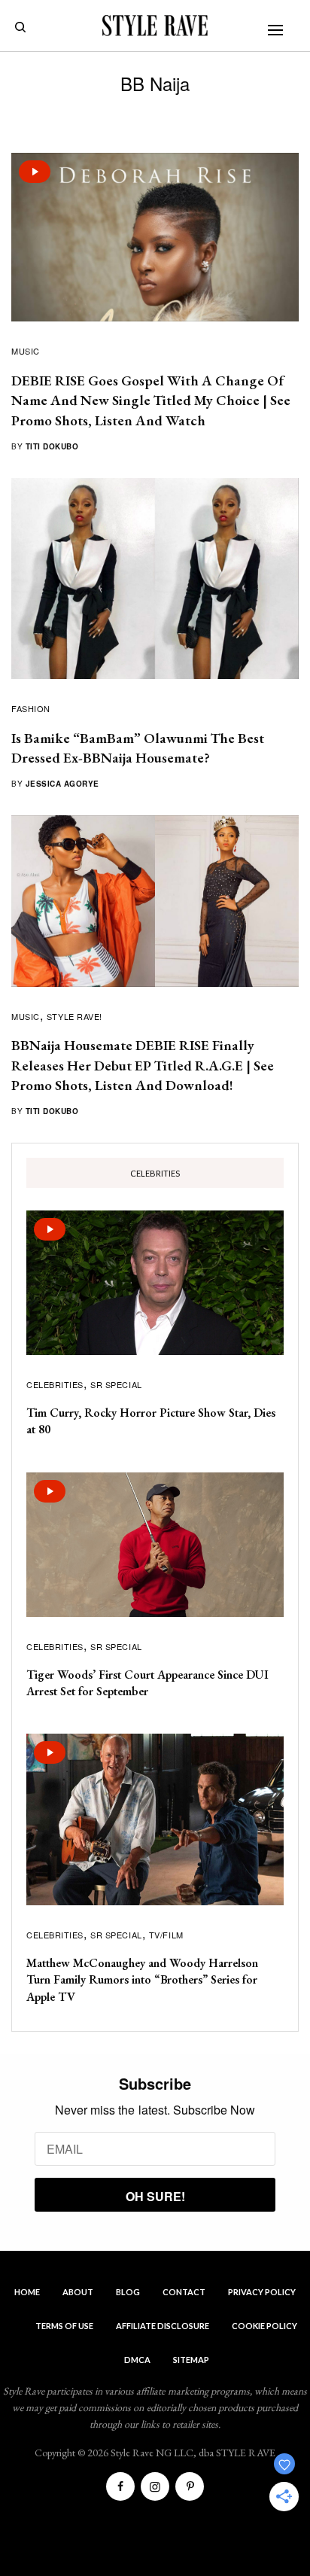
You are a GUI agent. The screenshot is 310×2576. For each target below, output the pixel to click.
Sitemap (191, 2360)
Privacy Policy (262, 2292)
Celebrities (55, 1384)
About (78, 2292)
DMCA (137, 2360)
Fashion (31, 708)
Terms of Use (64, 2326)
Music (26, 351)
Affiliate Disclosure (163, 2326)
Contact (184, 2292)
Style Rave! (74, 1016)
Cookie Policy (264, 2326)
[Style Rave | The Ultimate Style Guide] (155, 26)
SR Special (116, 1384)
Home (27, 2292)
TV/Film (166, 1935)
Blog (128, 2292)
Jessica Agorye (62, 784)
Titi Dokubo (52, 446)
